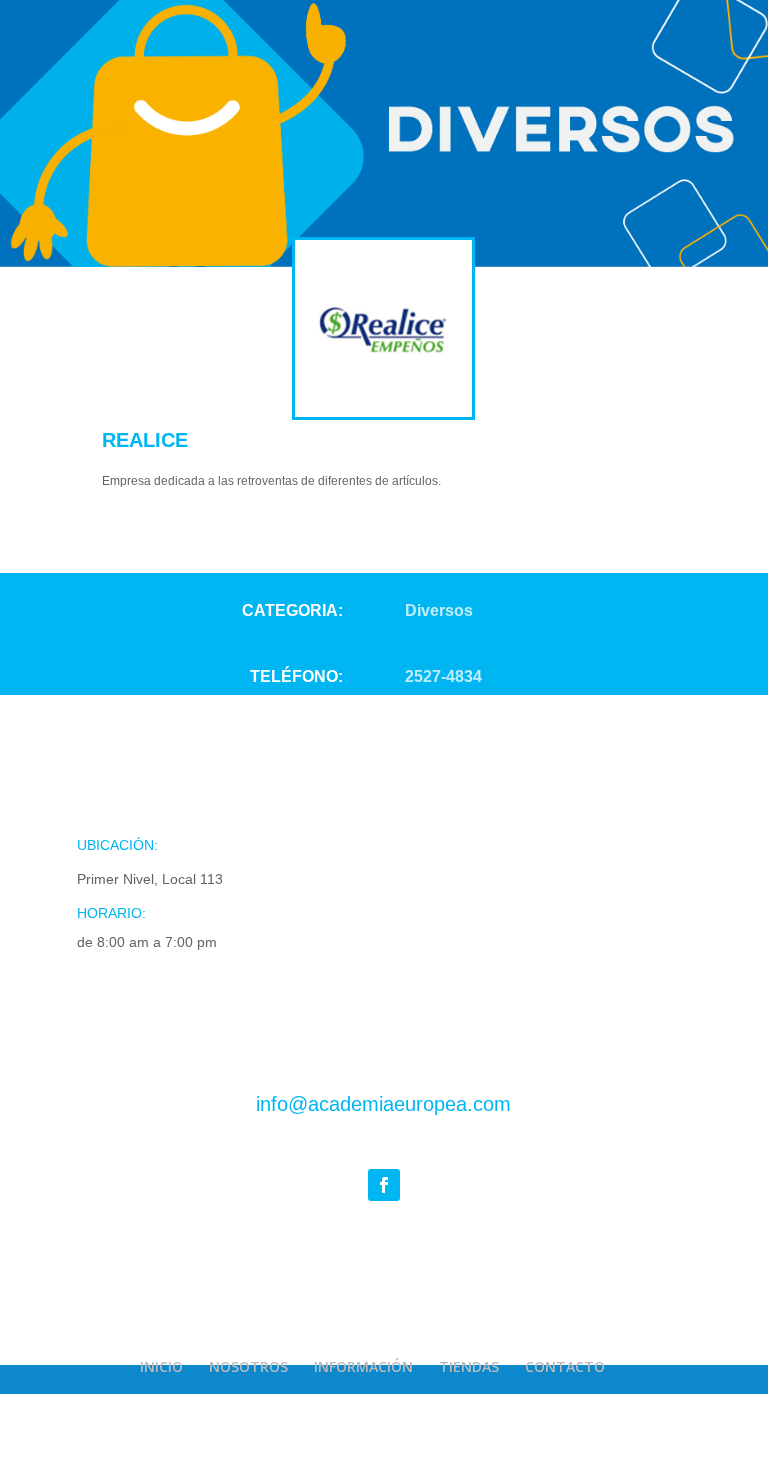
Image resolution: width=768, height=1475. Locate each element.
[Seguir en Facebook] (384, 1185)
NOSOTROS (248, 1366)
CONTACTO (565, 1366)
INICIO (161, 1366)
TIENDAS (469, 1366)
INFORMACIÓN (363, 1366)
